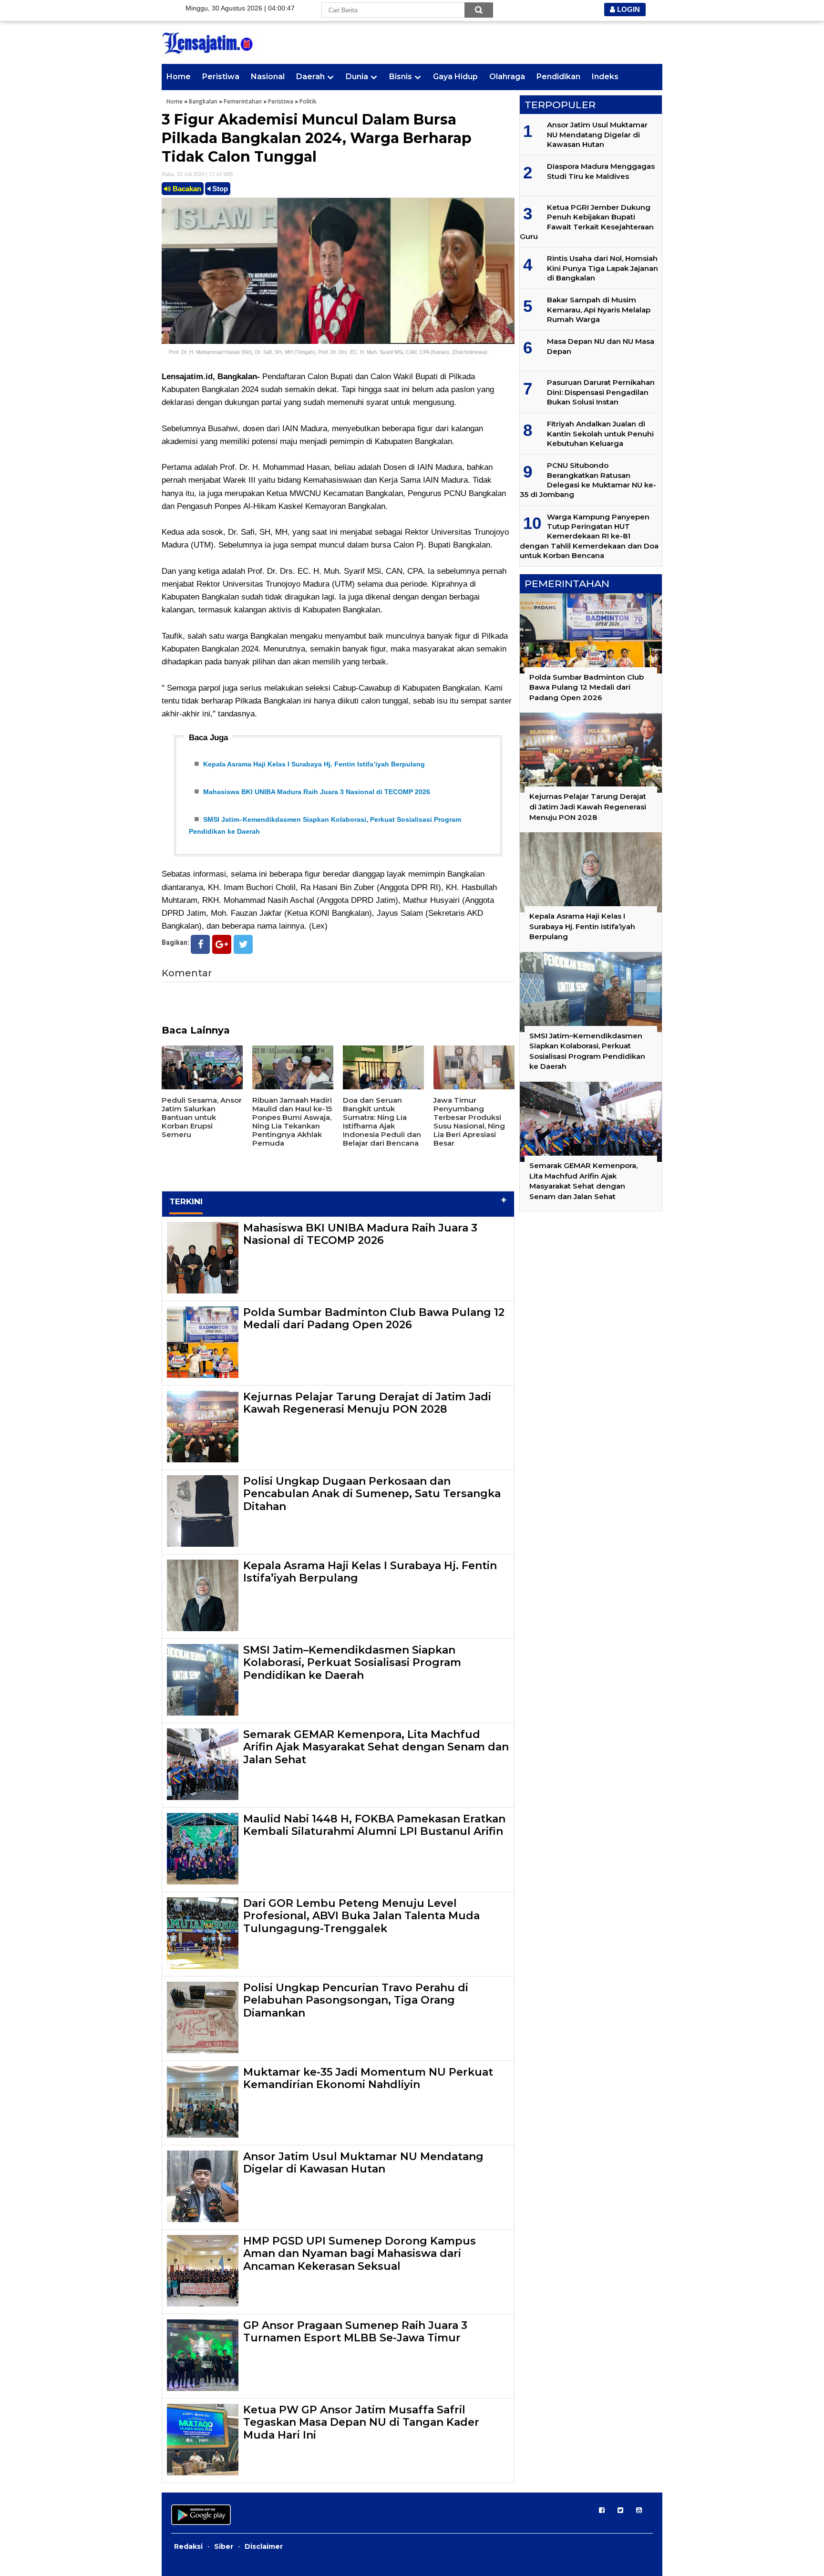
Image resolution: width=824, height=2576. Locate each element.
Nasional (268, 77)
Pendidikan (558, 77)
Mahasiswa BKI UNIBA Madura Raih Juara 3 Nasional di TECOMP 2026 (317, 792)
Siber (224, 2546)
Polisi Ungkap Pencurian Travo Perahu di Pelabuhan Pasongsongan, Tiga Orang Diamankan (356, 2000)
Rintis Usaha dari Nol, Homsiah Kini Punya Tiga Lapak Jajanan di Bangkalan (603, 268)
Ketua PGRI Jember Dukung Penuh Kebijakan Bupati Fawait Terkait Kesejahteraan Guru (587, 222)
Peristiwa (221, 77)
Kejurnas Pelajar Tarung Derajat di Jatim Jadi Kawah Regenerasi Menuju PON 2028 (367, 1403)
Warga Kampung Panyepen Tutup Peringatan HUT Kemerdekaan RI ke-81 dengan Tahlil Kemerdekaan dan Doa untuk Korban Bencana (589, 536)
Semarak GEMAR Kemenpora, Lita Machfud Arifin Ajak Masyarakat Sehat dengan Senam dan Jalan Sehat (376, 1747)
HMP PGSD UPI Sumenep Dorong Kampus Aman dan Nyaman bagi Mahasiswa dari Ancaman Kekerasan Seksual (360, 2254)
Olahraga (507, 77)
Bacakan (186, 189)
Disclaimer (264, 2546)
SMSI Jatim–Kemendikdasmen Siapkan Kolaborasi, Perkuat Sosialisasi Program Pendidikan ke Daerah (352, 1663)
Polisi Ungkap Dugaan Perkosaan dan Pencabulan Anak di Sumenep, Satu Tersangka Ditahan (372, 1494)
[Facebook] (200, 944)
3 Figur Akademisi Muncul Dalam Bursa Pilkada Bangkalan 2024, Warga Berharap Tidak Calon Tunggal (317, 138)
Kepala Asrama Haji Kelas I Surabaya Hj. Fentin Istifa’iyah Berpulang (314, 764)
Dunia (357, 77)
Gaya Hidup (455, 77)
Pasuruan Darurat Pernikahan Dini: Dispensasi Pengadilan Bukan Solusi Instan (601, 392)
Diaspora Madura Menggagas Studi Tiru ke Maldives (601, 171)
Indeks (605, 77)
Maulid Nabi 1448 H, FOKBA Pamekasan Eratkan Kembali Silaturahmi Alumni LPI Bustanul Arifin (374, 1825)
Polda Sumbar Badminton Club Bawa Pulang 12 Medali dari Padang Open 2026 (374, 1319)
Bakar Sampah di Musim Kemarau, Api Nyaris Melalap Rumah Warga (599, 310)
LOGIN (628, 9)
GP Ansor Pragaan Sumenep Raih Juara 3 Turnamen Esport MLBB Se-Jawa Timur (355, 2332)
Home (179, 77)
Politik (308, 101)
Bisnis (401, 77)
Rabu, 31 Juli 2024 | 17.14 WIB (197, 174)
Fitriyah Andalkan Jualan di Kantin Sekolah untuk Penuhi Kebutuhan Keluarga (600, 434)
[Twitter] (243, 944)
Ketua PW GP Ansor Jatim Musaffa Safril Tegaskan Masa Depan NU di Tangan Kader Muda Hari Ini (361, 2422)
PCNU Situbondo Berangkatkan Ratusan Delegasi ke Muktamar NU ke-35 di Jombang (588, 480)
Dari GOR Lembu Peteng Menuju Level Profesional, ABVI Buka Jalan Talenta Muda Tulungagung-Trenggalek (361, 1916)
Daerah (310, 77)
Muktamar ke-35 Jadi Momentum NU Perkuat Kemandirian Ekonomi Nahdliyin (368, 2078)
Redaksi (188, 2546)
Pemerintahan (243, 101)
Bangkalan (203, 101)
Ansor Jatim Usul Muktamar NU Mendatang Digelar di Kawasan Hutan (363, 2163)
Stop (219, 189)
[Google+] (222, 944)
